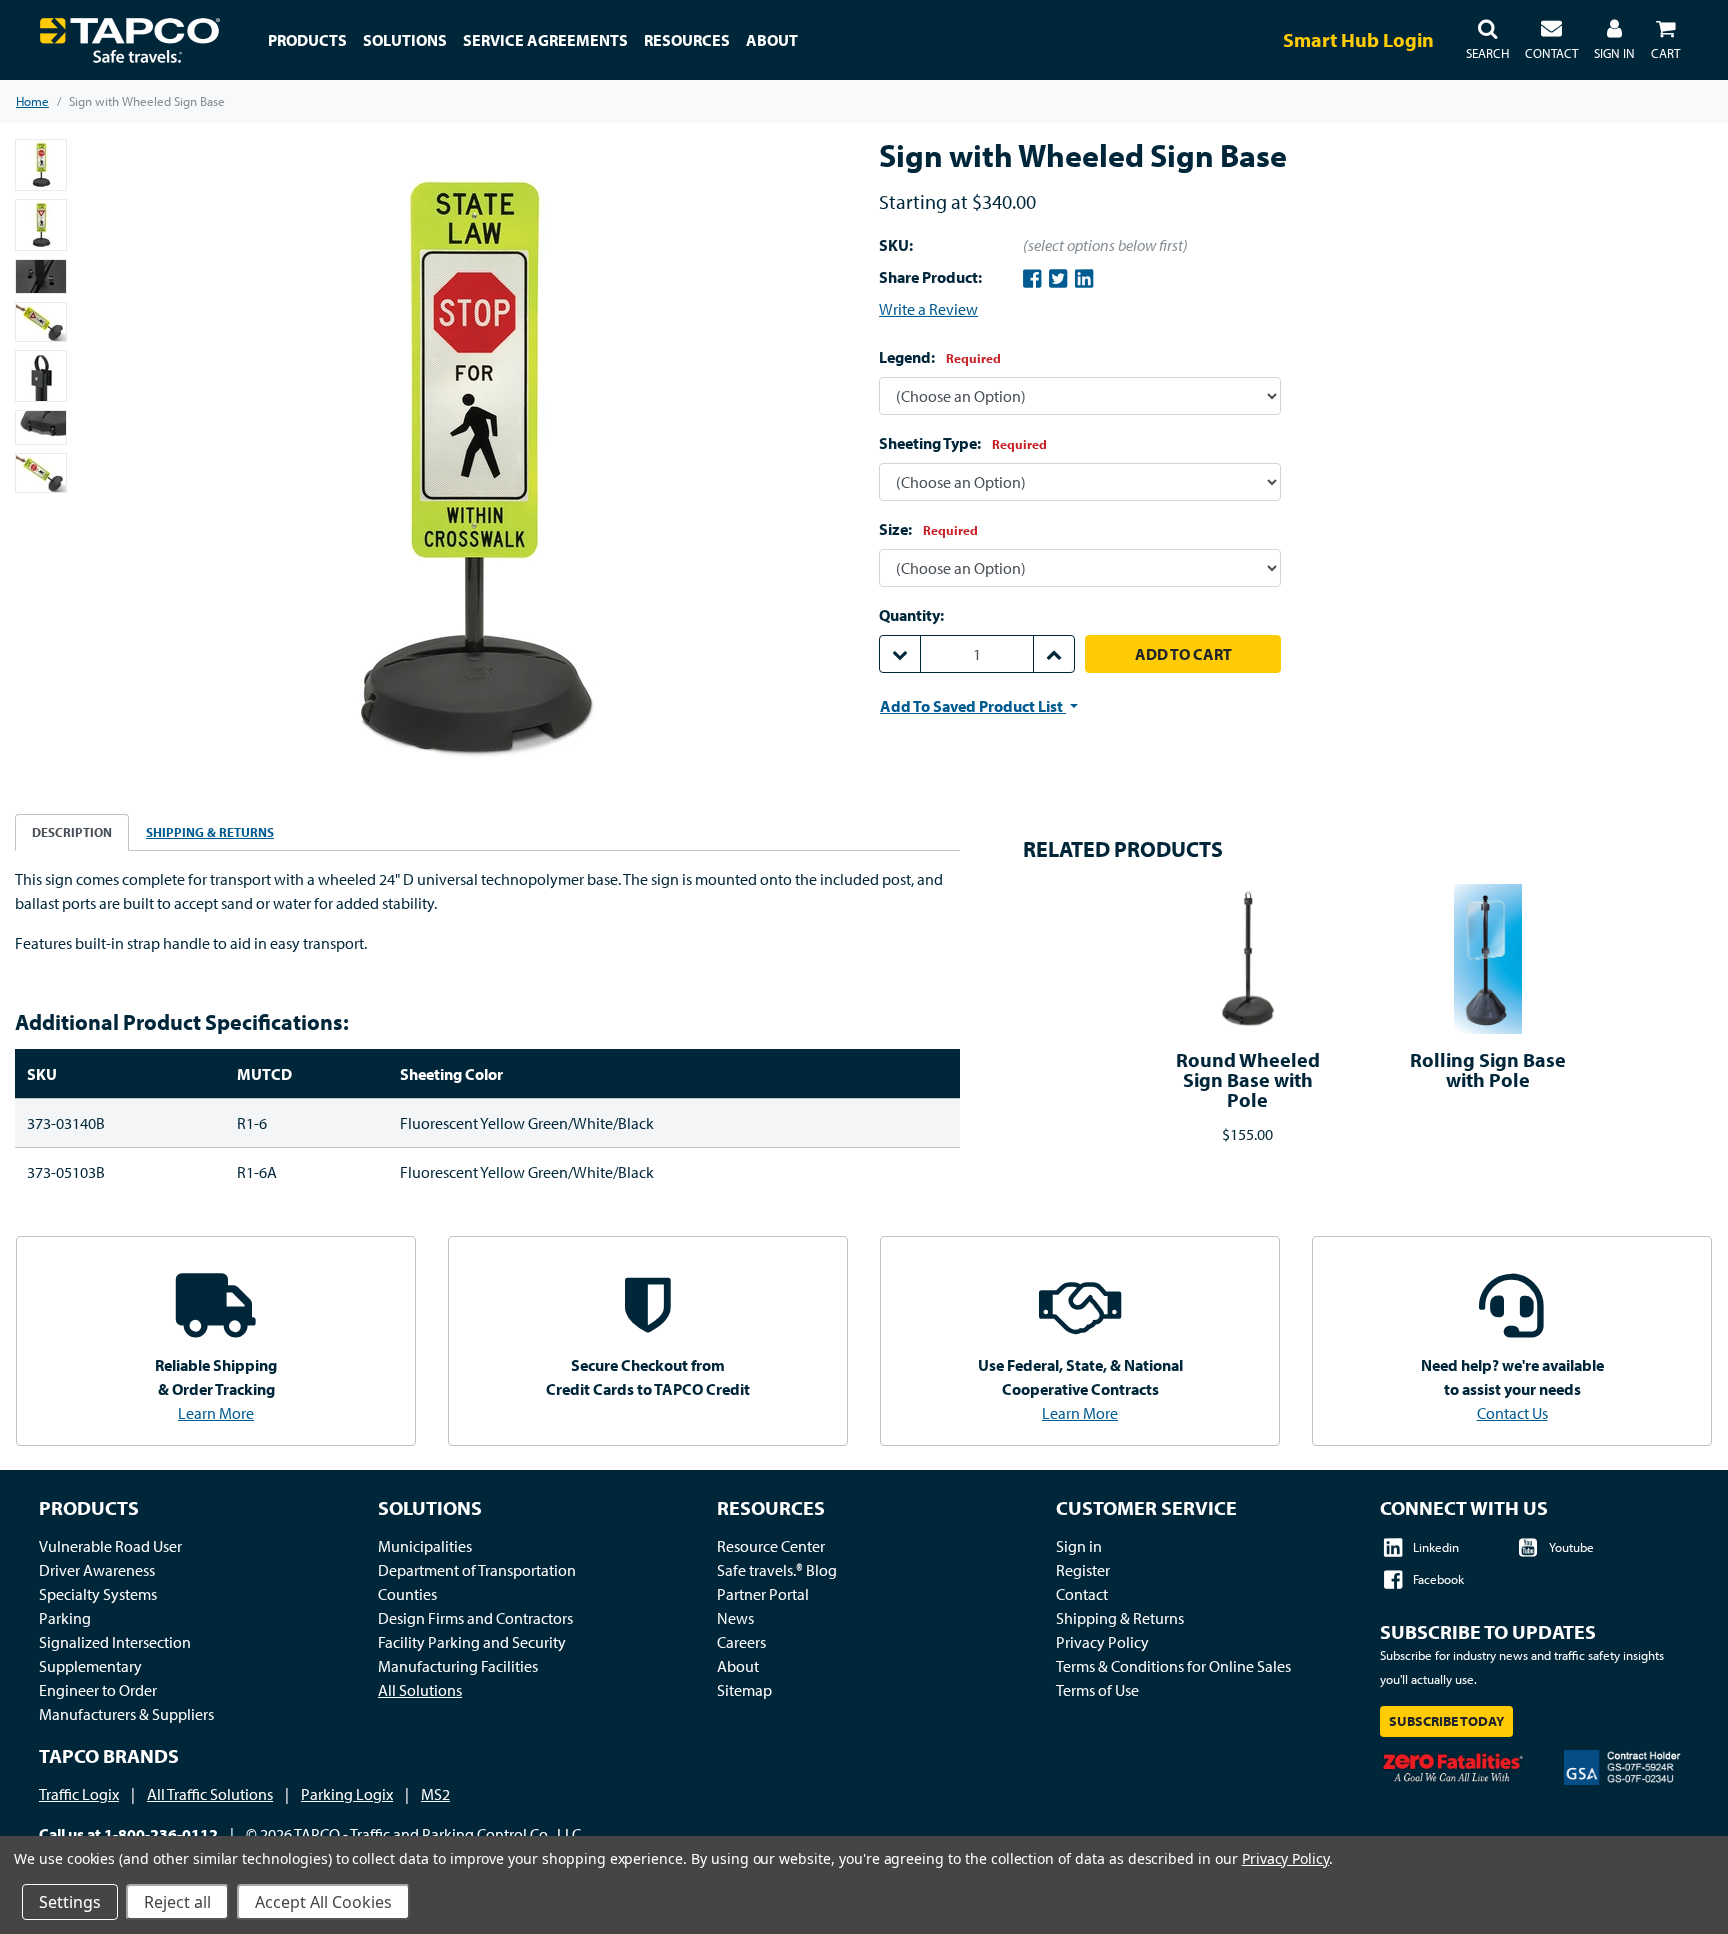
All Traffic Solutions (210, 1794)
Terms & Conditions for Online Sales (1173, 1666)
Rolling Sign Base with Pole (1488, 1069)
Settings (70, 1902)
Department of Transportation (477, 1570)
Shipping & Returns (1120, 1618)
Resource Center (771, 1546)
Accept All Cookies (323, 1902)
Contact (1082, 1594)
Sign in (1079, 1546)
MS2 (435, 1794)
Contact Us (1512, 1413)
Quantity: (911, 615)
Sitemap (744, 1690)
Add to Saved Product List (973, 706)
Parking (65, 1618)
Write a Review (928, 309)
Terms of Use (1097, 1690)
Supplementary (90, 1666)
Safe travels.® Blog (777, 1570)
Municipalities (425, 1546)
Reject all (177, 1902)
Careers (741, 1642)
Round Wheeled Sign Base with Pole (1248, 1079)
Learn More (216, 1413)
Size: (928, 529)
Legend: (940, 357)
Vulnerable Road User (110, 1546)
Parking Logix (347, 1794)
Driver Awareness (97, 1570)
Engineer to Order (98, 1690)
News (735, 1618)
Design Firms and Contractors (475, 1618)
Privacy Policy (1102, 1642)
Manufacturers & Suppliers (126, 1714)
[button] (1487, 40)
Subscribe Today (1446, 1721)
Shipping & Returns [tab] (210, 832)
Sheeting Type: (963, 443)
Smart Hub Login (1358, 39)
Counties (407, 1594)
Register (1083, 1570)
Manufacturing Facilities (458, 1666)
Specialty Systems (98, 1594)
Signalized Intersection (115, 1642)
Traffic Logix (79, 1794)
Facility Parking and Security (472, 1642)
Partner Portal (763, 1594)
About (738, 1666)
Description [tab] (72, 832)
